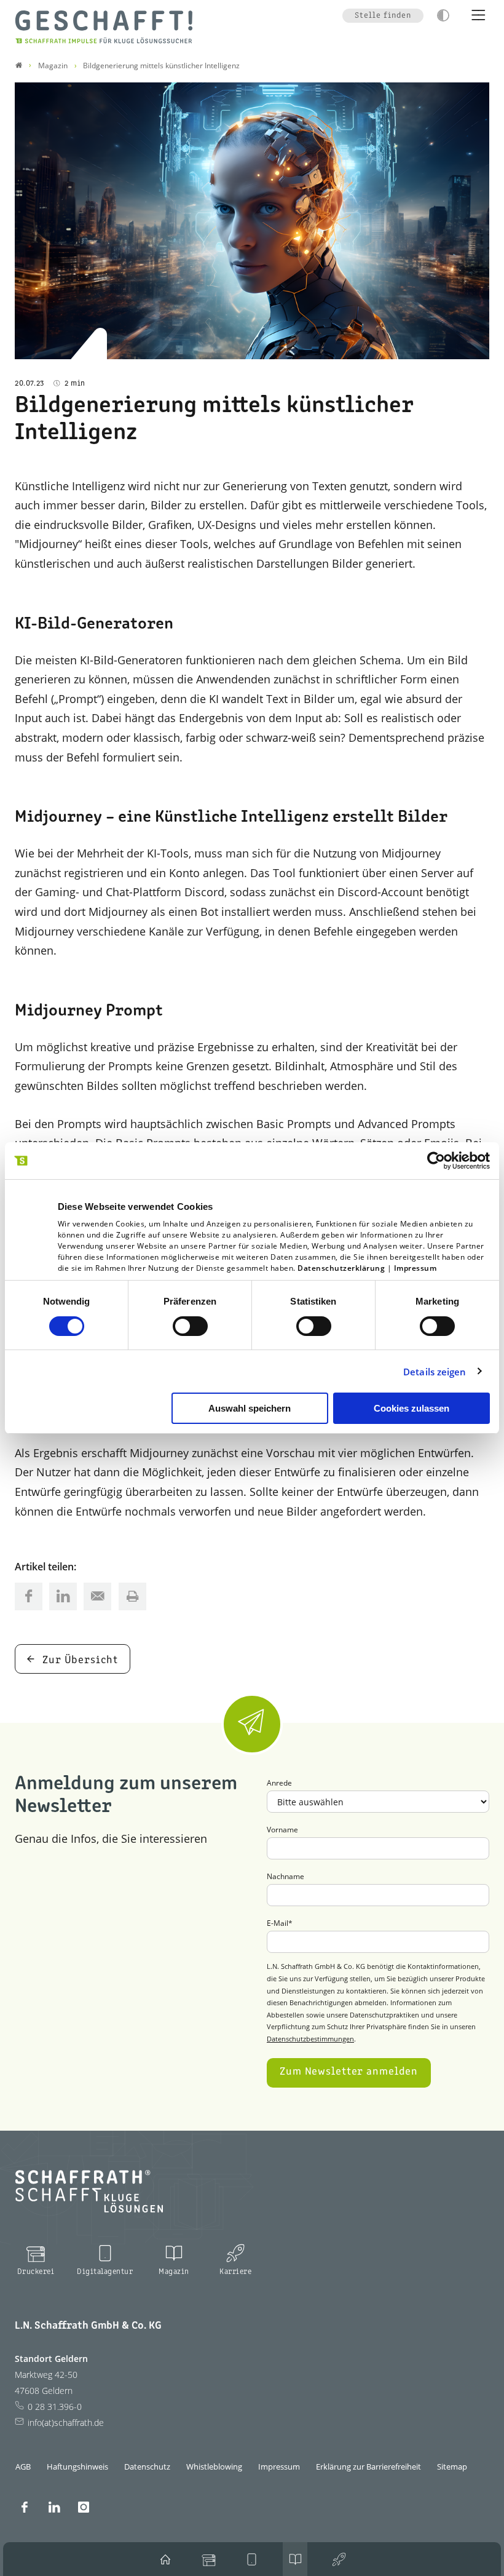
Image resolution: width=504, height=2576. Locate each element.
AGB (23, 2467)
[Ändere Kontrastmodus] (443, 15)
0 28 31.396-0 (55, 2407)
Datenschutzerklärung (341, 1268)
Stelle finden (383, 16)
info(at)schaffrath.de (66, 2423)
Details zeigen (435, 1372)
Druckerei (36, 2272)
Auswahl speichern (250, 1408)
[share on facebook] (29, 1596)
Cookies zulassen (411, 1408)
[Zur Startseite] (104, 27)
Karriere (235, 2272)
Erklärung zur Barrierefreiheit (368, 2467)
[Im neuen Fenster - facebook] (25, 2507)
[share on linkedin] (63, 1596)
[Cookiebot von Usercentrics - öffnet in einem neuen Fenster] (436, 1161)
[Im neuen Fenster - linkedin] (54, 2507)
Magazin (174, 2272)
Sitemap (452, 2467)
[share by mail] (97, 1596)
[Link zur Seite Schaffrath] (19, 66)
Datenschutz (147, 2467)
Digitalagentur (105, 2272)
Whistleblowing (214, 2467)
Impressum (415, 1268)
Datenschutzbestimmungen (310, 2039)
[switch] (190, 1326)
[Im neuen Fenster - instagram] (84, 2507)
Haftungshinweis (77, 2467)
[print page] (132, 1596)
